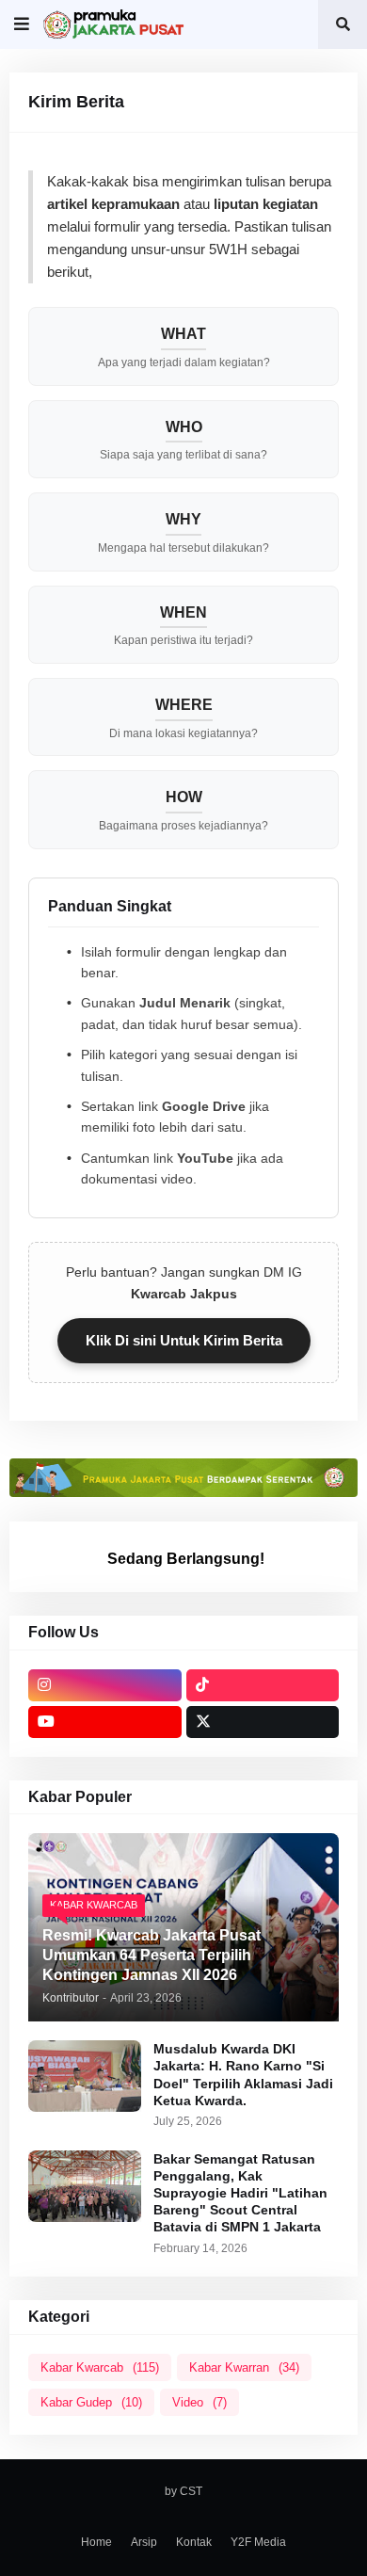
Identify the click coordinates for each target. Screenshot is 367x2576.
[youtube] (105, 1722)
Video (199, 2402)
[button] (22, 24)
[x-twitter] (263, 1722)
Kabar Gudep (91, 2402)
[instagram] (105, 1685)
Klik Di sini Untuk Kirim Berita (184, 1340)
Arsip (144, 2542)
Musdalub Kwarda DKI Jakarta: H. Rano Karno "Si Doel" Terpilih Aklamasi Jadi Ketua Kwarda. (243, 2075)
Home (96, 2542)
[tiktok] (263, 1685)
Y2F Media (258, 2542)
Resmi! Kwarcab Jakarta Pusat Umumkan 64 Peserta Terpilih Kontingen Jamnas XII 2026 (152, 1955)
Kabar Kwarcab (100, 2367)
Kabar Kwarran (244, 2367)
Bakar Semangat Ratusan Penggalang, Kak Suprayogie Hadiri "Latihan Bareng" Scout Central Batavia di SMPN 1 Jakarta (240, 2193)
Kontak (194, 2542)
